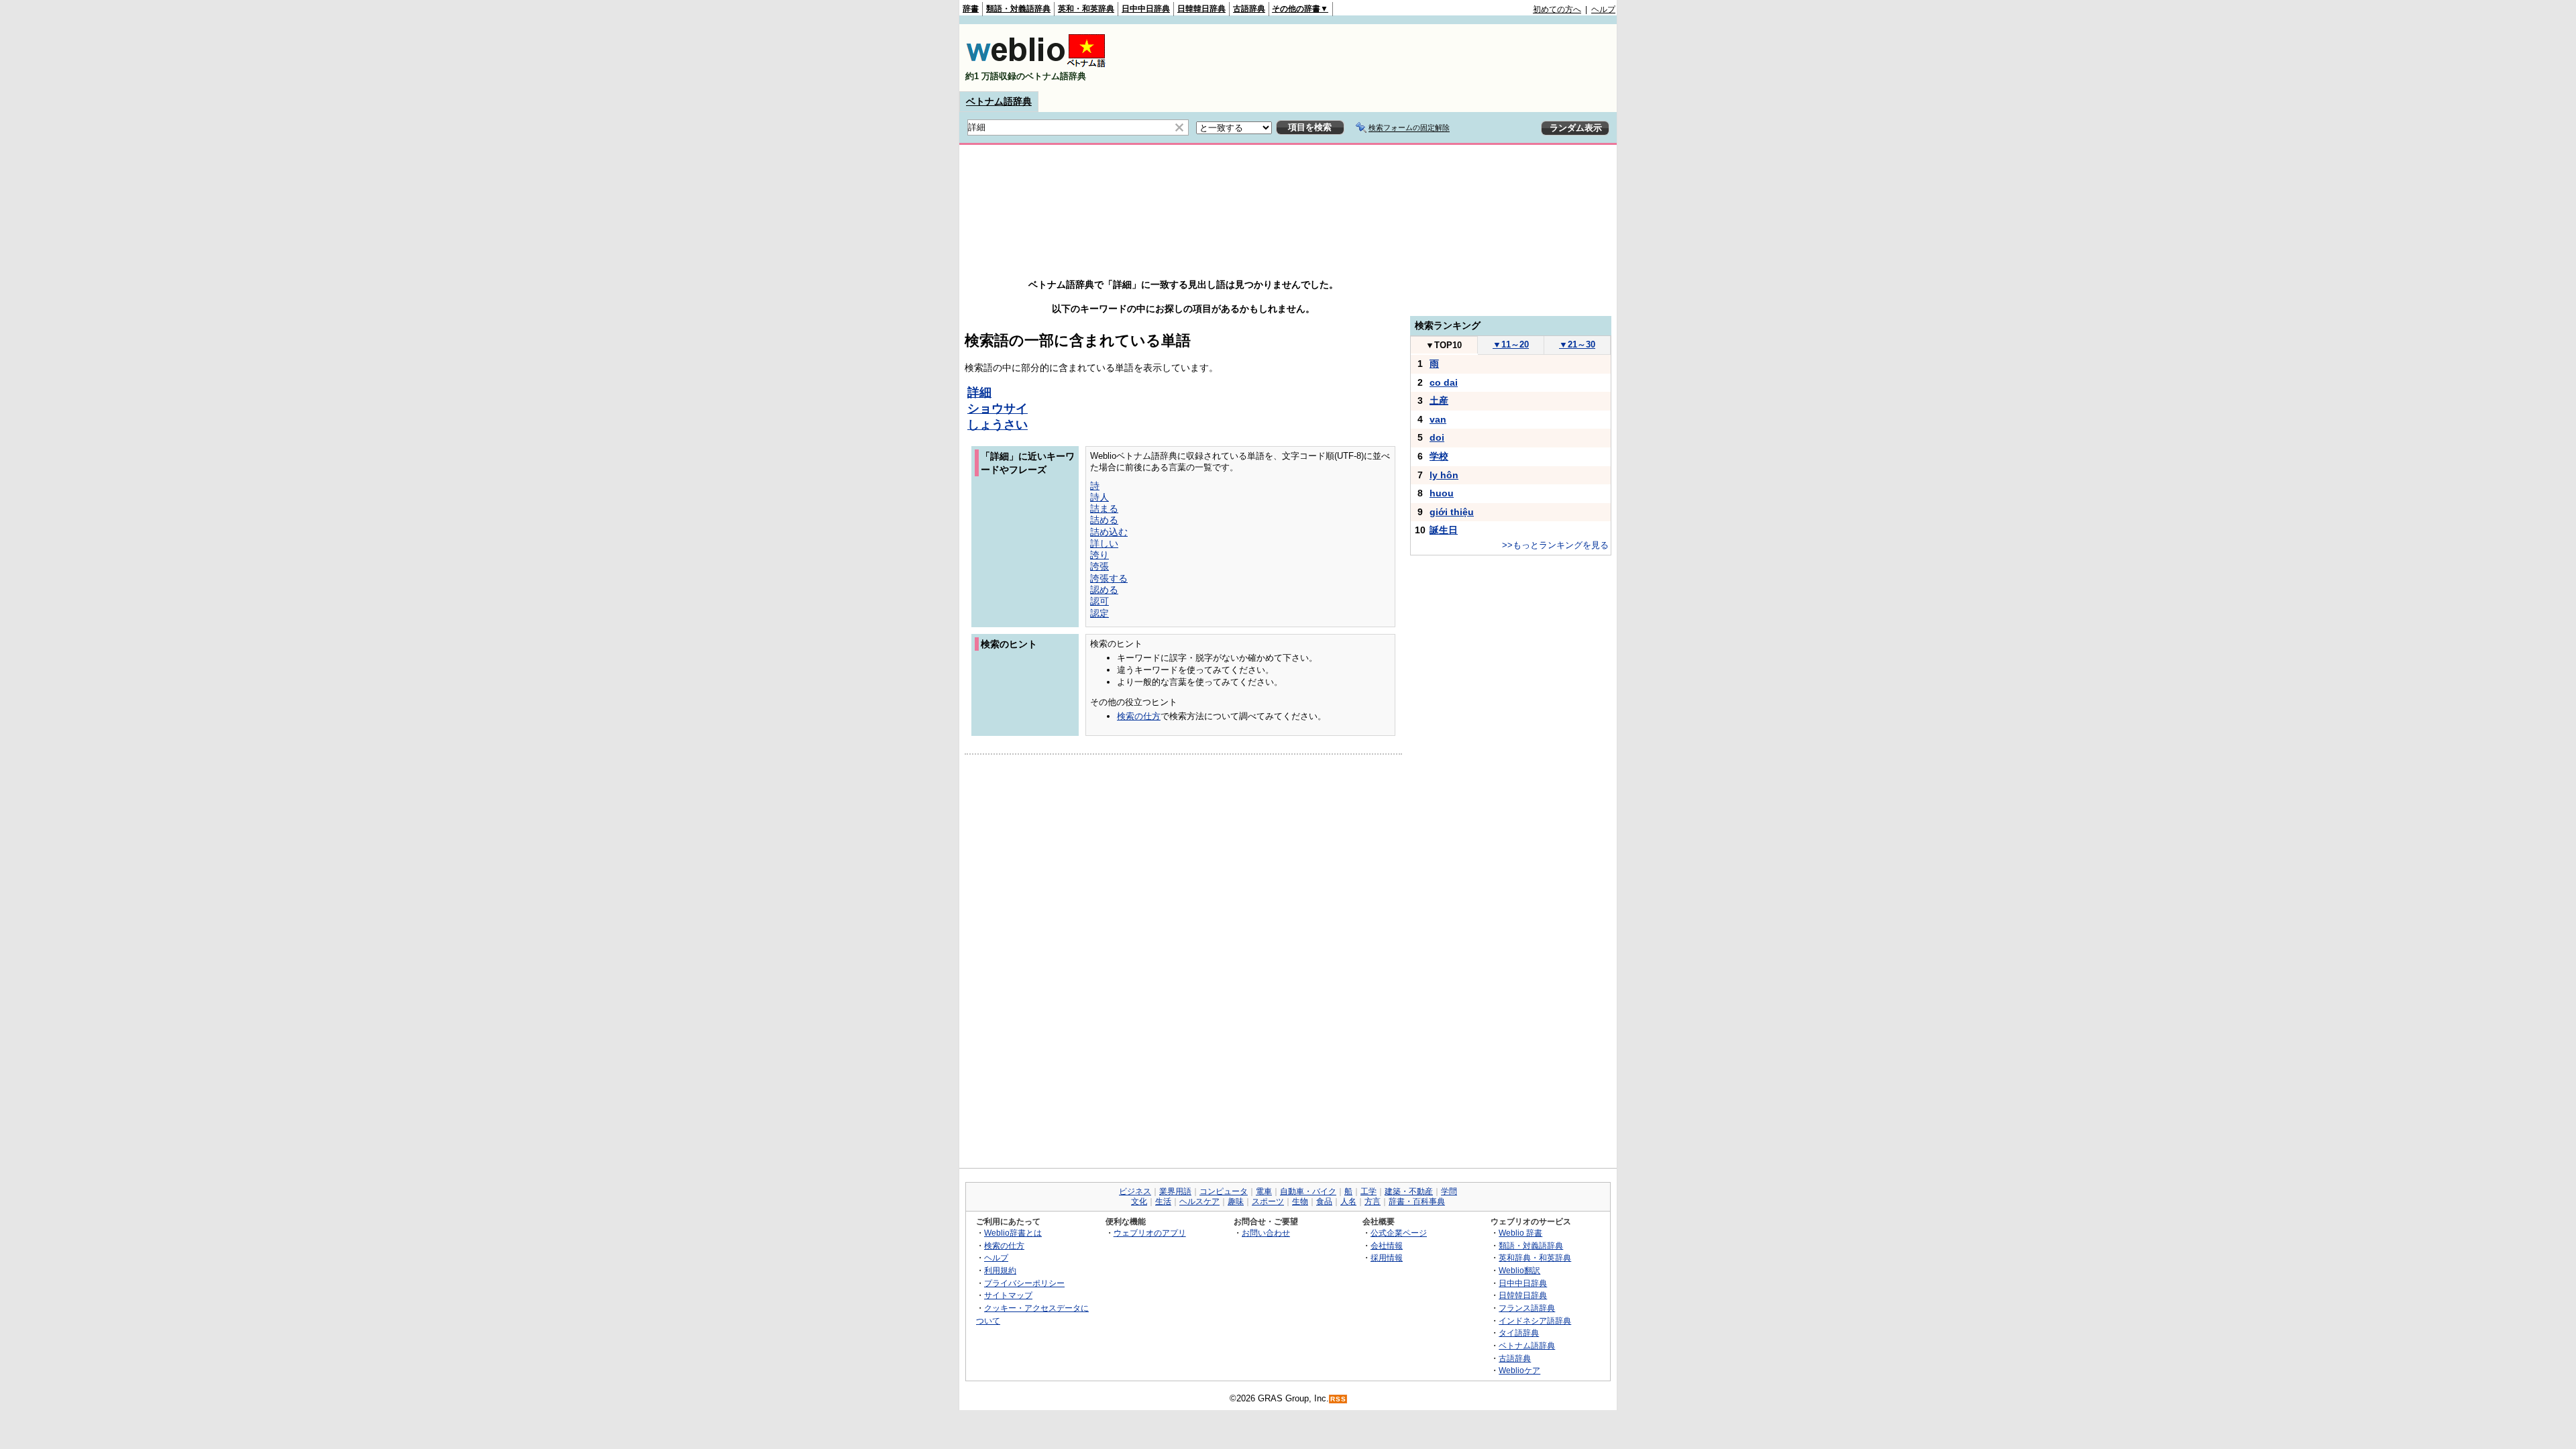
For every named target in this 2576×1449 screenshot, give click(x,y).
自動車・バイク (1308, 1191)
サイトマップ (1008, 1295)
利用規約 (1000, 1270)
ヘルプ (1603, 9)
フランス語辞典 (1527, 1308)
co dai (1444, 382)
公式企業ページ (1399, 1233)
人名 (1348, 1201)
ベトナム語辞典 (999, 101)
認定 (1099, 613)
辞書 (971, 9)
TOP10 (1444, 345)
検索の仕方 (1139, 716)
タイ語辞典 (1519, 1333)
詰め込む (1109, 532)
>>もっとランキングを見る (1555, 545)
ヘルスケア (1199, 1201)
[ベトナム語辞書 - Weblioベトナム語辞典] (1036, 65)
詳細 (979, 392)
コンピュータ (1224, 1191)
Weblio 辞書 (1520, 1233)
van (1438, 419)
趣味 (1236, 1201)
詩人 (1099, 497)
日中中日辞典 (1146, 9)
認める (1104, 590)
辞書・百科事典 (1417, 1201)
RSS (1338, 1399)
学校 (1439, 456)
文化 (1139, 1201)
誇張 (1099, 566)
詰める (1104, 520)
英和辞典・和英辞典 (1535, 1257)
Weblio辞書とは (1013, 1233)
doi (1437, 437)
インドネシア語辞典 (1535, 1321)
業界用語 (1175, 1191)
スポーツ (1268, 1201)
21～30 (1577, 344)
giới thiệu (1452, 512)
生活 (1163, 1201)
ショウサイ (998, 409)
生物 (1300, 1201)
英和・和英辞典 (1086, 9)
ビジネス (1135, 1191)
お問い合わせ (1266, 1233)
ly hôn (1444, 475)
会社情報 (1387, 1245)
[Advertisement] (1371, 58)
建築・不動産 (1409, 1191)
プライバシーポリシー (1024, 1283)
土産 (1439, 400)
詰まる (1104, 508)
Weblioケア (1519, 1370)
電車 (1264, 1191)
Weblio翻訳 (1519, 1270)
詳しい (1104, 543)
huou (1442, 493)
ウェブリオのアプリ (1150, 1233)
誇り (1099, 555)
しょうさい (998, 425)
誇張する (1109, 578)
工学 (1368, 1191)
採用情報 (1387, 1257)
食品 (1324, 1201)
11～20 (1511, 344)
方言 (1373, 1201)
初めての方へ (1557, 9)
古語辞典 (1249, 9)
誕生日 (1444, 530)
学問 (1449, 1191)
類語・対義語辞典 (1018, 9)
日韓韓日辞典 (1201, 9)
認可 (1099, 601)
